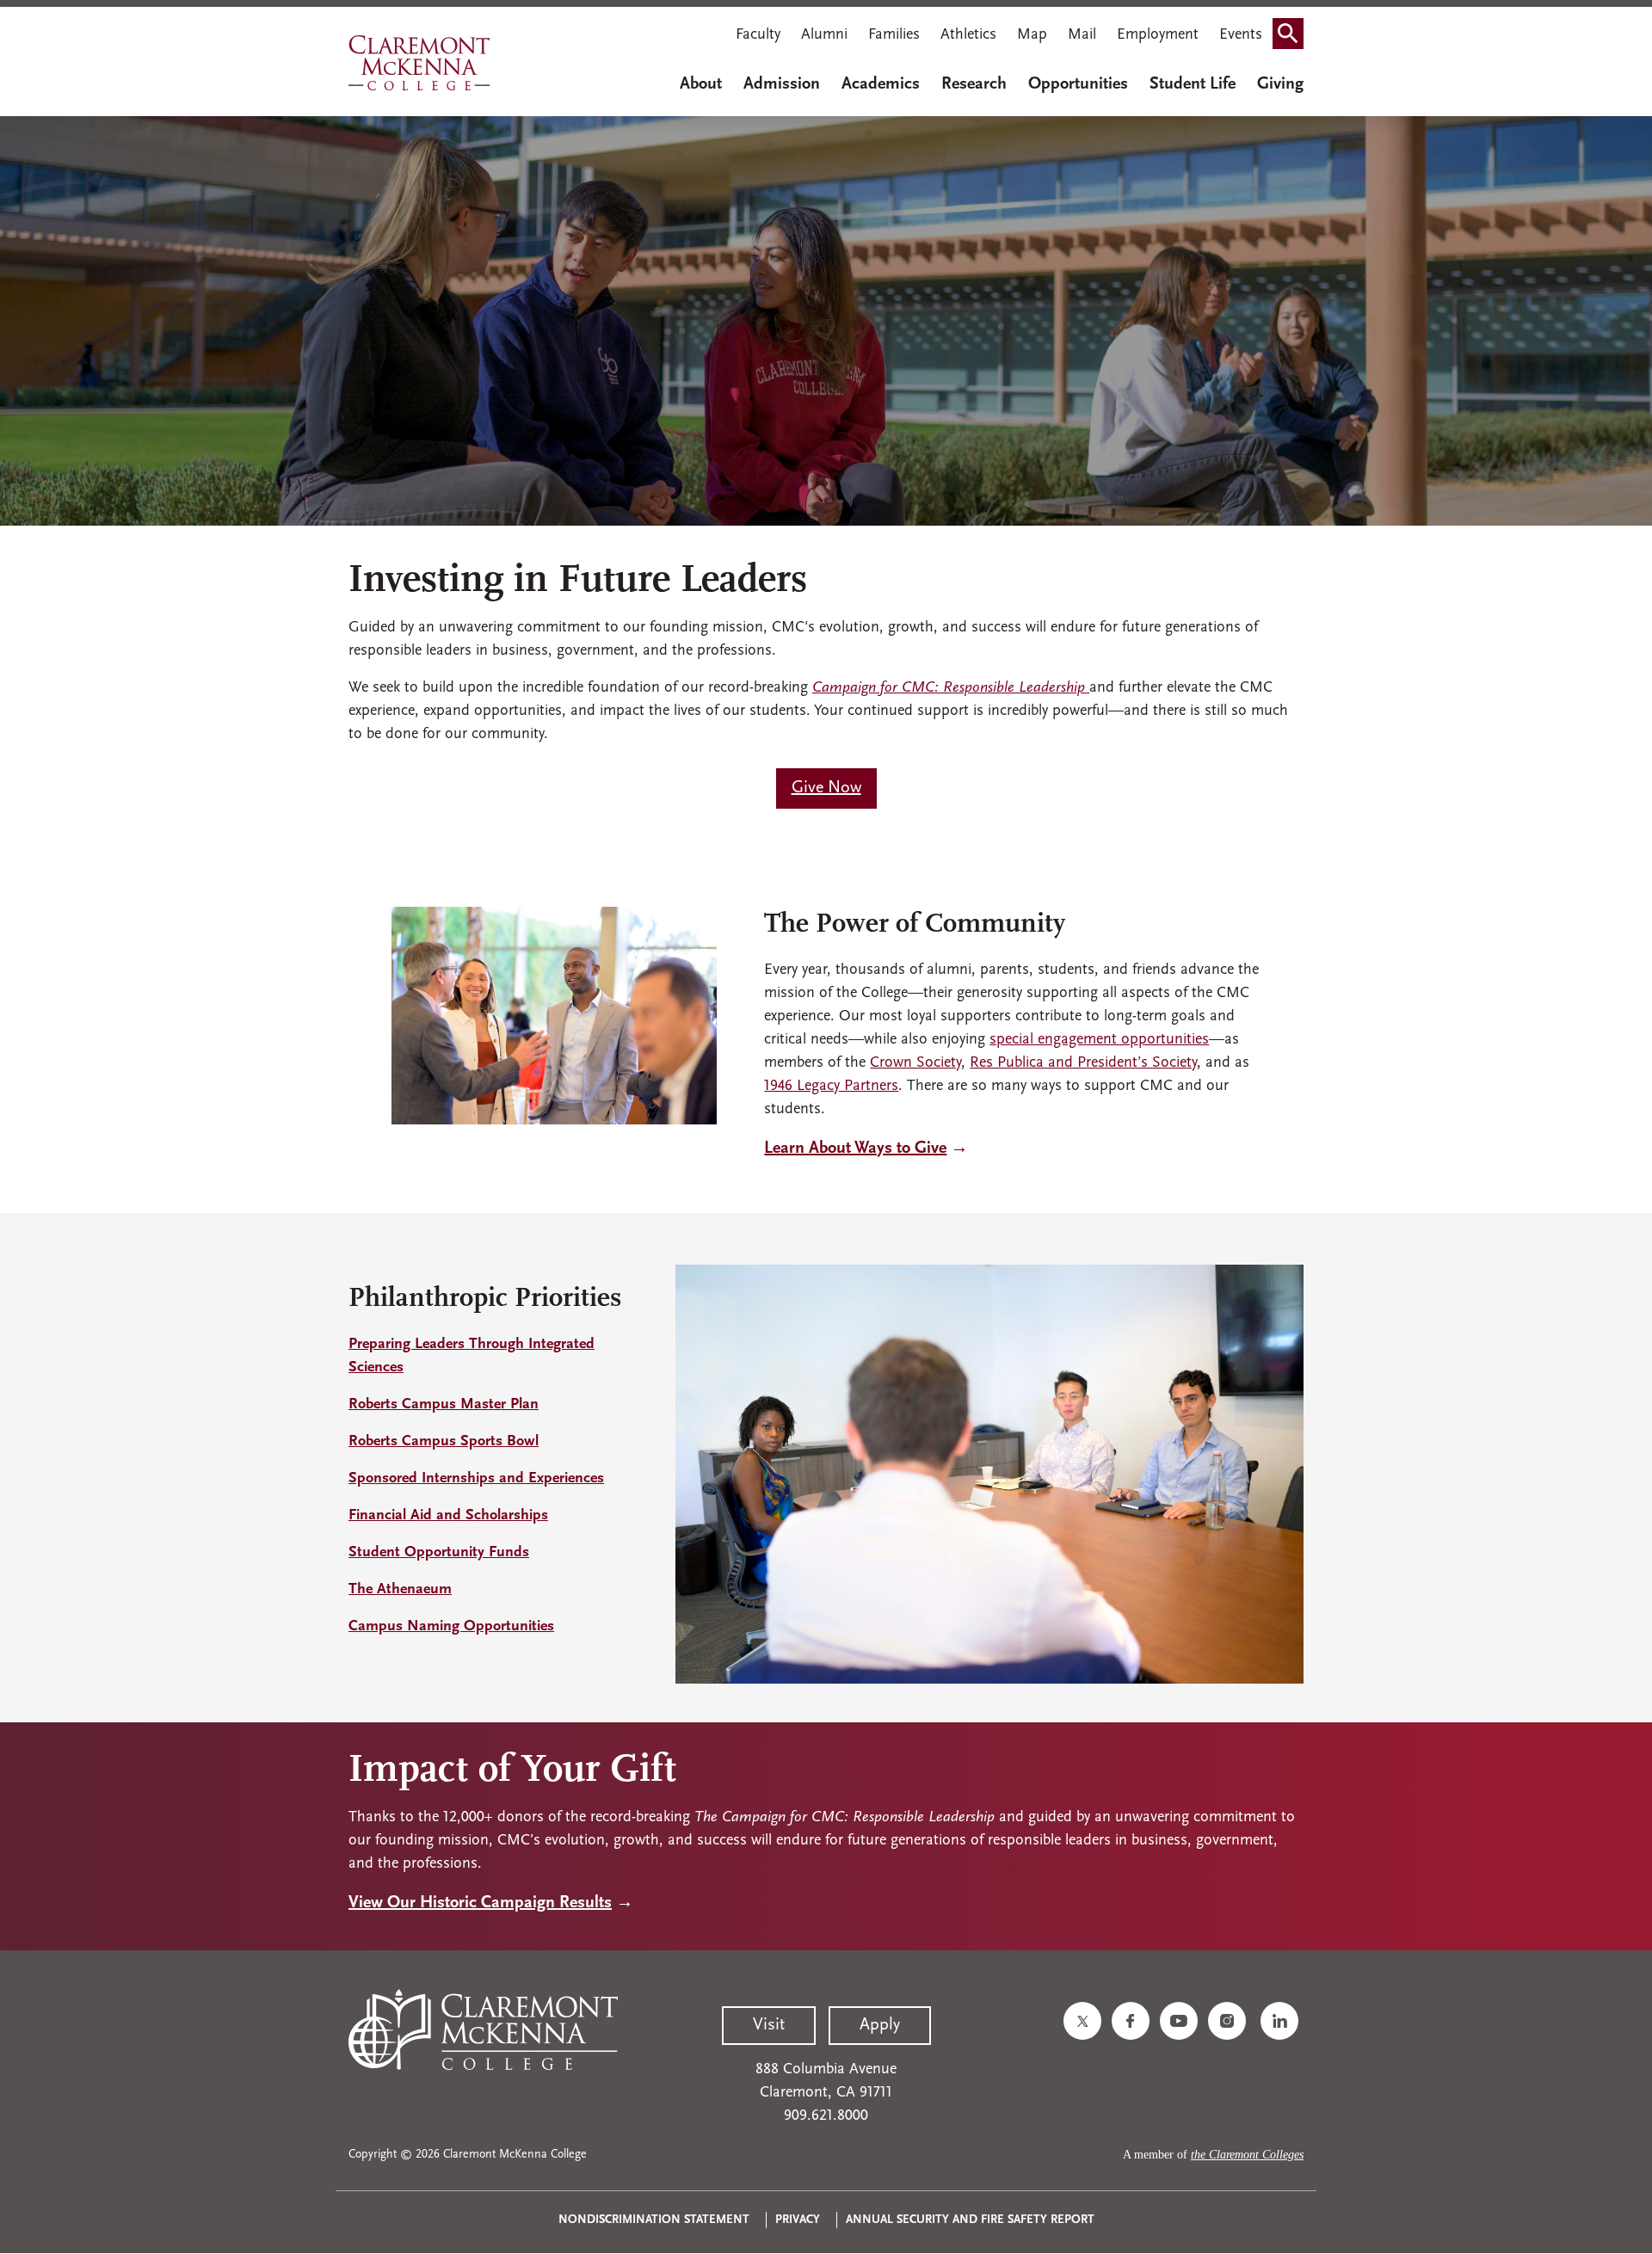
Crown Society (915, 1063)
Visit (769, 2025)
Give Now (826, 788)
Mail (1082, 35)
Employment (1158, 35)
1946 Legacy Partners (831, 1087)
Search (1293, 37)
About (701, 84)
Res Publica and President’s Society (1083, 1063)
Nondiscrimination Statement (654, 2220)
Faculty (758, 35)
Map (1032, 35)
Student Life (1193, 84)
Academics (881, 84)
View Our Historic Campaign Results (480, 1903)
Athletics (968, 35)
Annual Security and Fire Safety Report (970, 2220)
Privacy (798, 2220)
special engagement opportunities (1099, 1040)
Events (1241, 35)
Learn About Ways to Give (855, 1149)
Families (894, 35)
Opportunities (1078, 84)
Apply (880, 2025)
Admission (782, 84)
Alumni (824, 35)
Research (974, 84)
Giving (1280, 84)
